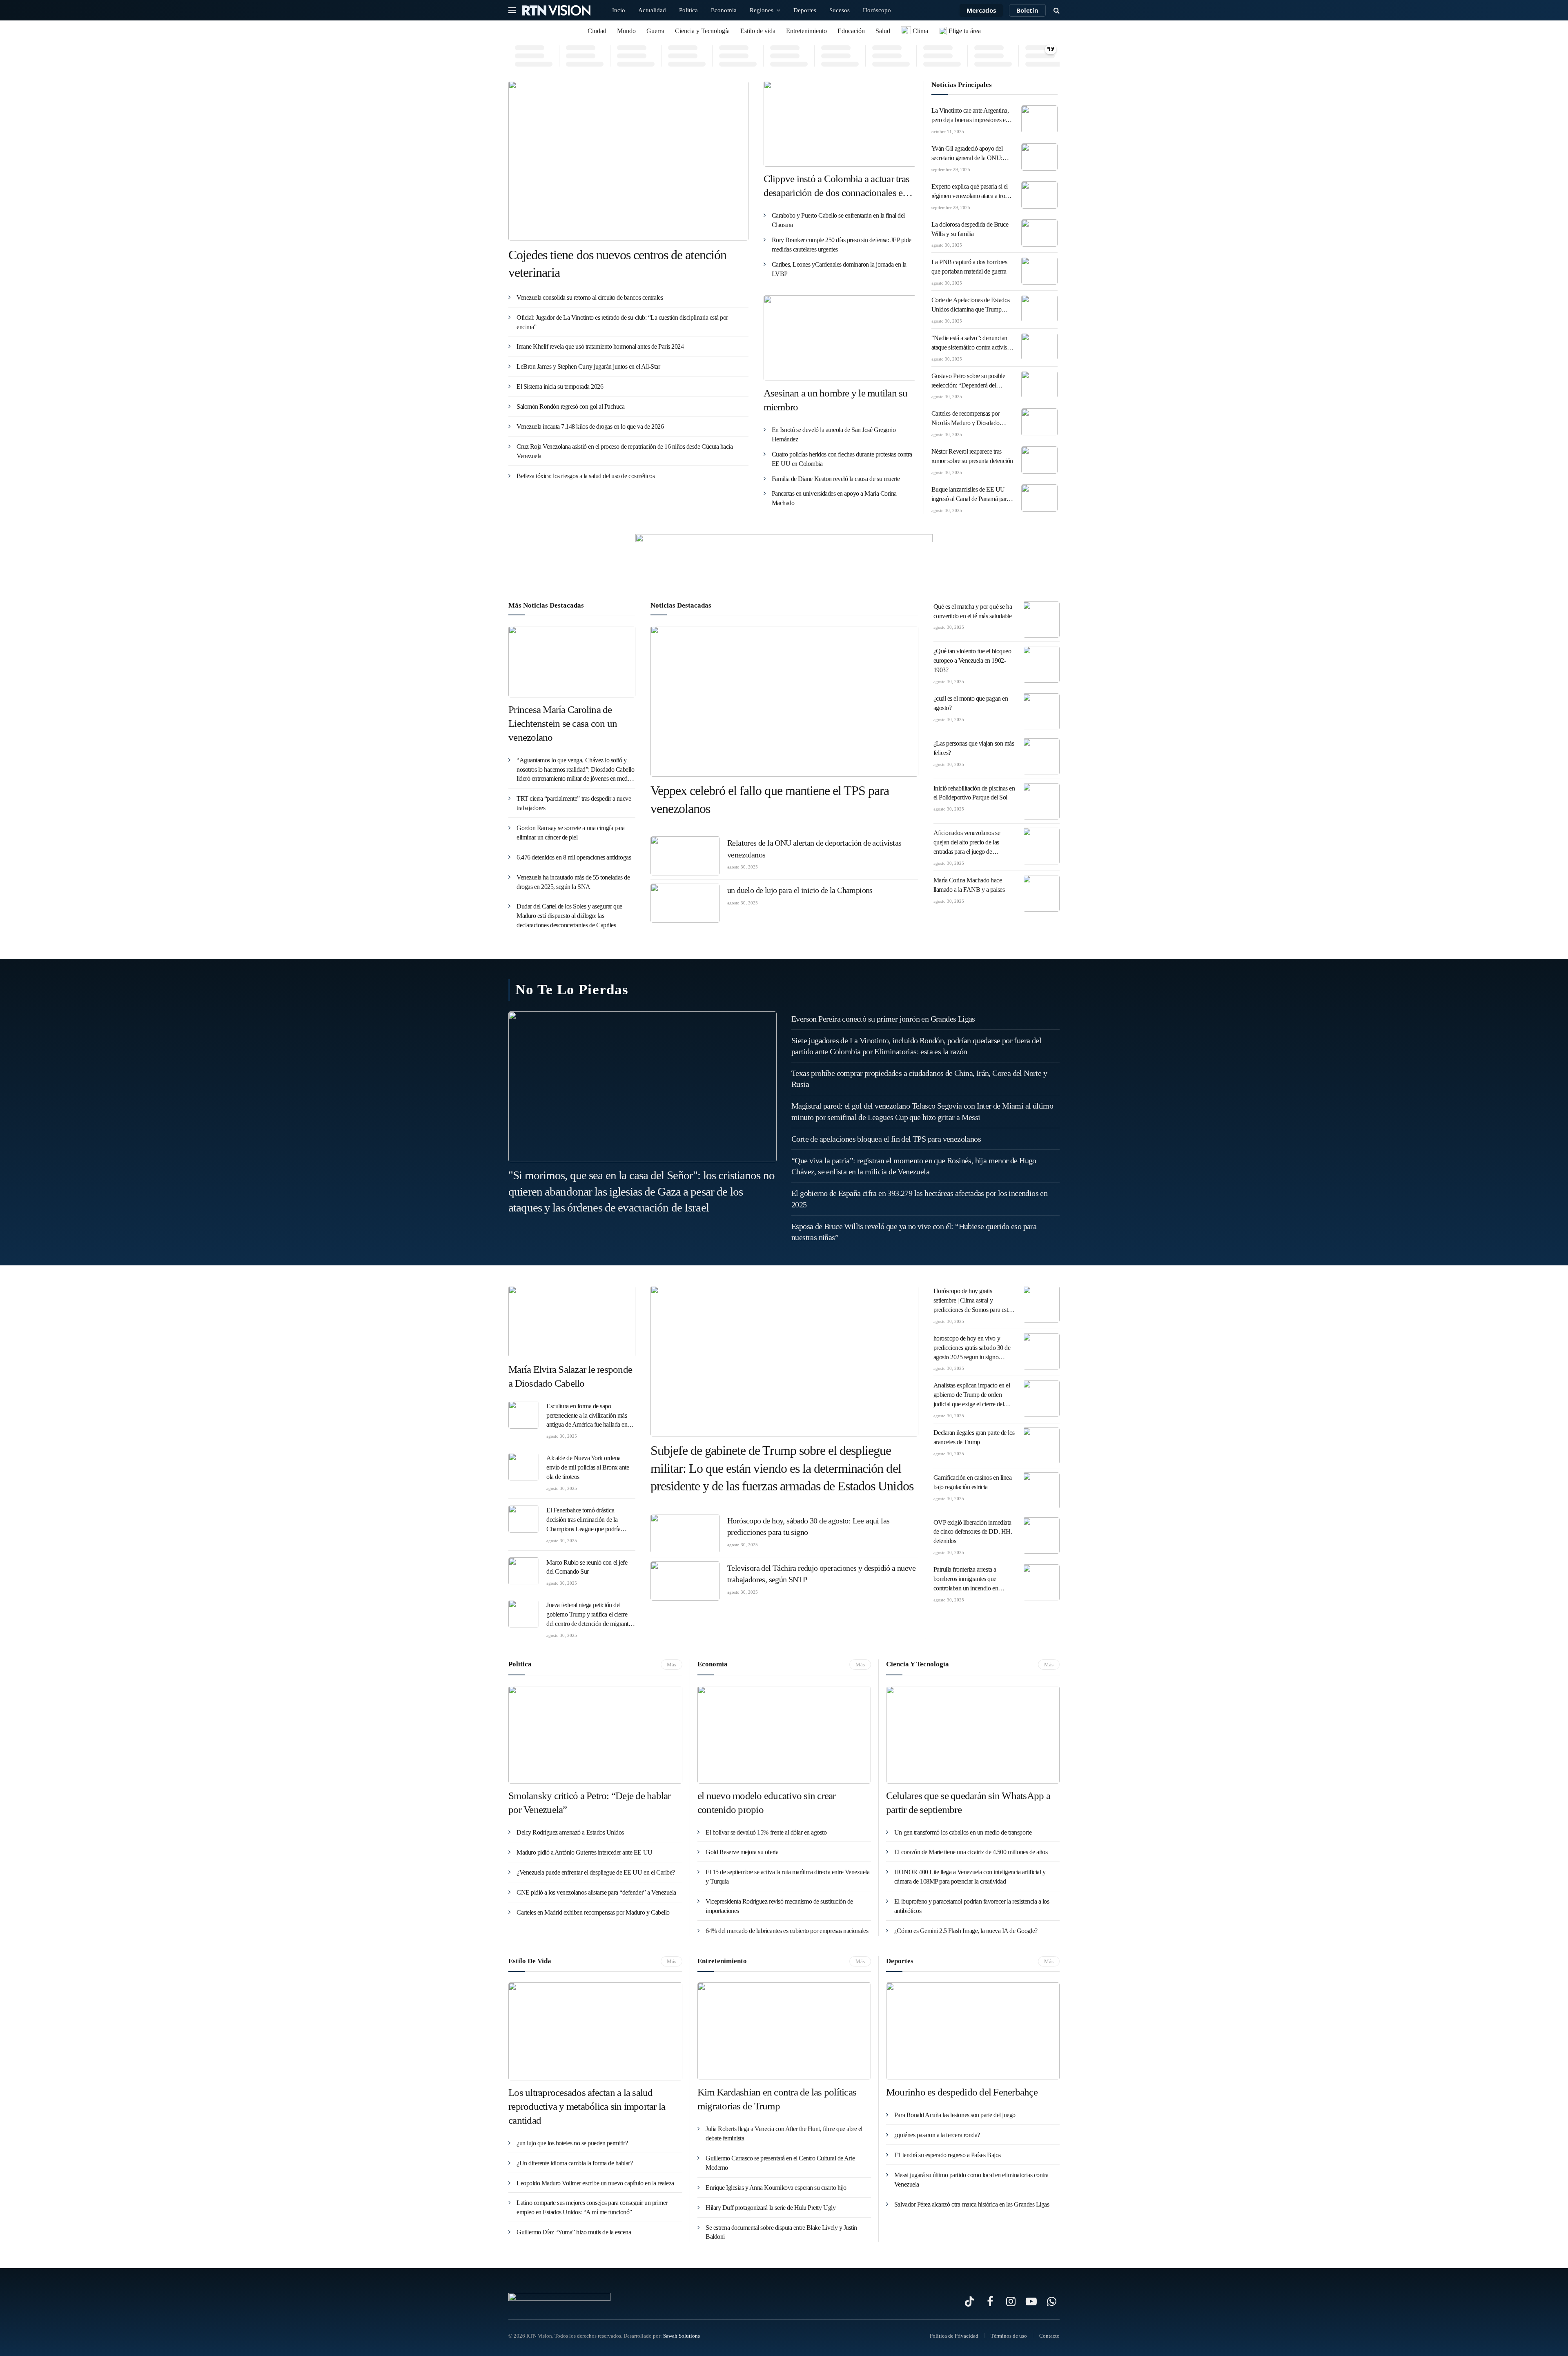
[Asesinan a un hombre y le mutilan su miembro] (840, 338)
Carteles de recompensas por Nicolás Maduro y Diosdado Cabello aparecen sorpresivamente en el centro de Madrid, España (972, 419)
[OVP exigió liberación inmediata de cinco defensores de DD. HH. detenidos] (1041, 1536)
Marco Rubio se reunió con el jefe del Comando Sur (587, 1567)
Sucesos (840, 10)
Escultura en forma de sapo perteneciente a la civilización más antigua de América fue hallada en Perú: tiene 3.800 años (587, 1416)
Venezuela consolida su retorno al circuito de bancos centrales (590, 297)
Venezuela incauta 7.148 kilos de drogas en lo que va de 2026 (590, 426)
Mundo (626, 31)
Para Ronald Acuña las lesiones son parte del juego (955, 2115)
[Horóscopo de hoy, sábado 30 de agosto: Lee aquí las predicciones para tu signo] (685, 1534)
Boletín (1027, 10)
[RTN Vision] (557, 10)
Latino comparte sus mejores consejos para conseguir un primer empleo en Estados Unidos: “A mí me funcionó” (592, 2207)
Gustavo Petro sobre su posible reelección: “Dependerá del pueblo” (968, 381)
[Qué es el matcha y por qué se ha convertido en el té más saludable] (1041, 620)
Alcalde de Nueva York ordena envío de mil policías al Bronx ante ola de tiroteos (588, 1467)
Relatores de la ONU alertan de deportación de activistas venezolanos (814, 849)
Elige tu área (964, 31)
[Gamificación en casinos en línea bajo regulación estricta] (1041, 1491)
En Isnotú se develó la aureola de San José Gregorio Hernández (834, 434)
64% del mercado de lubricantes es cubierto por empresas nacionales (787, 1931)
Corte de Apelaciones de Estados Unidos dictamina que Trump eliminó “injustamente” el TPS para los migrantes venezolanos (971, 305)
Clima (920, 31)
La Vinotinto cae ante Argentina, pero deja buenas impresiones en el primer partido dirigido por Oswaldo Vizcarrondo (970, 116)
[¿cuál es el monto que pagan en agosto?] (1041, 712)
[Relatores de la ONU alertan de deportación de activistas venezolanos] (685, 856)
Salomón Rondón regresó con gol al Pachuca (570, 406)
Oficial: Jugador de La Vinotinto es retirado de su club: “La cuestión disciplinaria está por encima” (622, 322)
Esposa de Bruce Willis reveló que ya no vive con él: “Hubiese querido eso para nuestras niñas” (914, 1232)
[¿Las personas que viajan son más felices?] (1041, 757)
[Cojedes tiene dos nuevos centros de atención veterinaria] (628, 161)
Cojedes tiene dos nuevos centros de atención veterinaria (617, 264)
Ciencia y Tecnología (702, 31)
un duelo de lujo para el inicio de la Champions (800, 890)
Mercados (981, 10)
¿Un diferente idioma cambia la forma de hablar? (575, 2163)
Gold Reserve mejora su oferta (742, 1852)
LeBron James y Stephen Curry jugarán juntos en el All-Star (588, 366)
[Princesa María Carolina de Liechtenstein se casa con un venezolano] (572, 662)
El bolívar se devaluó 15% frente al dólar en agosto (766, 1832)
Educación (851, 31)
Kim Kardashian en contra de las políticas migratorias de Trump (777, 2099)
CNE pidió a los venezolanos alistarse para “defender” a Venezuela (596, 1892)
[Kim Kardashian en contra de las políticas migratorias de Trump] (784, 2031)
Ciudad (597, 31)
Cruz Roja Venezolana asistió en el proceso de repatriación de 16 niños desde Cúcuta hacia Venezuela (625, 451)
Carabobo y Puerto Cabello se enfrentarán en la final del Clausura (838, 220)
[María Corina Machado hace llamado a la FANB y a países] (1041, 893)
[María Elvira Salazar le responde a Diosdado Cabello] (572, 1322)
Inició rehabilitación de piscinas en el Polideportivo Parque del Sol (974, 793)
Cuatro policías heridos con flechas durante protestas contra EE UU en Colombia (842, 459)
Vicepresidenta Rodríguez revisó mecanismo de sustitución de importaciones (779, 1906)
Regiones (762, 10)
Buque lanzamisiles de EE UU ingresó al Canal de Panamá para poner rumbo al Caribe (970, 495)
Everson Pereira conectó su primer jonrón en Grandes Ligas (883, 1019)
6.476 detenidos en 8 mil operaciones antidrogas (574, 857)
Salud (883, 31)
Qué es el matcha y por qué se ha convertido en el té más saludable (973, 611)
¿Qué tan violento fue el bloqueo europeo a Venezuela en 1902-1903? (972, 660)
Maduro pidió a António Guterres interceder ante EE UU (585, 1852)
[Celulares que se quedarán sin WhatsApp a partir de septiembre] (973, 1735)
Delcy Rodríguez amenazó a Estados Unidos (570, 1832)
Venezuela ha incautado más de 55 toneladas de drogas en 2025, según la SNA (573, 882)
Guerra (655, 31)
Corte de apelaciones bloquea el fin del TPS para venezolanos (886, 1139)
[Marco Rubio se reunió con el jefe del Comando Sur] (524, 1571)
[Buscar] (1056, 10)
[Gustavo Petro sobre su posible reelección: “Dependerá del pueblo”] (1040, 384)
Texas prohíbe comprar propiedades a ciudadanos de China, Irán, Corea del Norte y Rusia (919, 1079)
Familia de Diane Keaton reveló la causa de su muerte (836, 479)
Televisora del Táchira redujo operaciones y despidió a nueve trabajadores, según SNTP (821, 1574)
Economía (724, 10)
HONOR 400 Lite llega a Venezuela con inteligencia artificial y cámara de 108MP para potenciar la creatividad (970, 1877)
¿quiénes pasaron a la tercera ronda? (937, 2135)
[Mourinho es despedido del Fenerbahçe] (973, 2031)
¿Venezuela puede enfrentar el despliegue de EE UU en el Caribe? (596, 1872)
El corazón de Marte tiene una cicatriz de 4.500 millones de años (971, 1852)
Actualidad (652, 10)
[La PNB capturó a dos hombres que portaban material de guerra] (1040, 271)
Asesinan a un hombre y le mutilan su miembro (836, 400)
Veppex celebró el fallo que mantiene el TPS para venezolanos (770, 799)
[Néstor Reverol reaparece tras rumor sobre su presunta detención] (1040, 460)
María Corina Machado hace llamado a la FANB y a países (969, 885)
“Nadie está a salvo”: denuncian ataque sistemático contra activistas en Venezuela (972, 343)
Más (672, 1665)
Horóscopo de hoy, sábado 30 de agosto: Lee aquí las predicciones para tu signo (808, 1527)
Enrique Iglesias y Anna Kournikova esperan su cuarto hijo (776, 2188)
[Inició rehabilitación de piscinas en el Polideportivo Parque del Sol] (1041, 802)
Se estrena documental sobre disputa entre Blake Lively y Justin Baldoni (781, 2232)
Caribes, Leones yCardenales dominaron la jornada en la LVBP (839, 269)
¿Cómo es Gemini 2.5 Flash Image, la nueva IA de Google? (966, 1931)
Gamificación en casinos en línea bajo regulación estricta (973, 1482)
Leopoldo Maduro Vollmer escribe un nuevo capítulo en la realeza (595, 2183)
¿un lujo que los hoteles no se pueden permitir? (572, 2143)
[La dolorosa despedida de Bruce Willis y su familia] (1040, 233)
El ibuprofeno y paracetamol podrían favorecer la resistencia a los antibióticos (972, 1906)
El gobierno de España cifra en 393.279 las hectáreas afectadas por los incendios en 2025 (919, 1199)
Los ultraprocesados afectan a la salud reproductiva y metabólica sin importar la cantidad (587, 2106)
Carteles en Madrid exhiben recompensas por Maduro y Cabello (593, 1912)
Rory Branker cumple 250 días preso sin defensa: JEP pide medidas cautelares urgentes (842, 245)
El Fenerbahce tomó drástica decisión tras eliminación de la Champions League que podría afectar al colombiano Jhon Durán (587, 1520)
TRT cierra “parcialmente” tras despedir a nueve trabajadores (574, 803)
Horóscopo (877, 10)
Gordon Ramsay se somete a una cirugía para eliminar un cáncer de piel (571, 833)
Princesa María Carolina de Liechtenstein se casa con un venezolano (563, 723)
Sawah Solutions (682, 2336)
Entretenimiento (806, 31)
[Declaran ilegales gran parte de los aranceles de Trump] (1041, 1446)
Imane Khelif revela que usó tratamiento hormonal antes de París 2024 (600, 346)
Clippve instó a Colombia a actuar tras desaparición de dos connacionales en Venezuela (837, 186)
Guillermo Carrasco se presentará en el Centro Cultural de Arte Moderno (780, 2163)
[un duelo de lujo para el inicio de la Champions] (685, 903)
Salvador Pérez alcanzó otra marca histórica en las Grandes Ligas (972, 2204)
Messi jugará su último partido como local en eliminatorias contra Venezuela (971, 2180)
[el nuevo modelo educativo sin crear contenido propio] (784, 1735)
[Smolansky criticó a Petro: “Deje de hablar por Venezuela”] (595, 1735)
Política (688, 10)
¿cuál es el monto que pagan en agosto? (971, 703)
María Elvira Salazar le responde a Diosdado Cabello (570, 1376)
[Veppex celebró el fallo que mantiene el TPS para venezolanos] (784, 701)
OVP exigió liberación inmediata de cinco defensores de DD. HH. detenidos (973, 1532)
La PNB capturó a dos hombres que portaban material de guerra (969, 267)
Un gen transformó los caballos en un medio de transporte (963, 1832)
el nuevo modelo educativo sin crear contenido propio (767, 1803)
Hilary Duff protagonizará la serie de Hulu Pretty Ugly (771, 2208)
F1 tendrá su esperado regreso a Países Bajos (948, 2155)
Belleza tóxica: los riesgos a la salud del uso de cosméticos (586, 476)
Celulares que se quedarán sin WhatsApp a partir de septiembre (968, 1803)
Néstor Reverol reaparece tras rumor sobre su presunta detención (972, 456)
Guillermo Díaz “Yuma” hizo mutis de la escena (574, 2232)
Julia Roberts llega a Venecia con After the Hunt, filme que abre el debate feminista (784, 2133)
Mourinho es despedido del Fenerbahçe (962, 2092)
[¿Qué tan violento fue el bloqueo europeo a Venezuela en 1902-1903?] (1041, 664)
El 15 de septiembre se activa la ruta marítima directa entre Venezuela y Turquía (787, 1877)
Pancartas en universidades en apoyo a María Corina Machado (834, 498)
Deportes (805, 10)
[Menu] (512, 10)
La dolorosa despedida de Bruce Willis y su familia (970, 229)
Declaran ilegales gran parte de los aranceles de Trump (974, 1437)
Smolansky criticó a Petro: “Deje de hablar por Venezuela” (590, 1803)
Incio (619, 10)
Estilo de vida (758, 31)
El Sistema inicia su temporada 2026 (560, 386)
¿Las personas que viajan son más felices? (974, 748)
